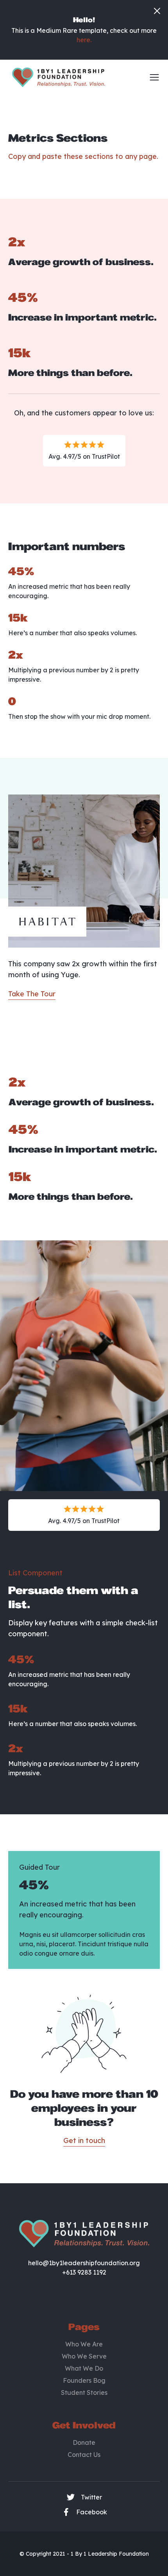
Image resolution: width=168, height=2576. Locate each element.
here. (84, 40)
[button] (152, 77)
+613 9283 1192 (84, 2272)
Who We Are (84, 2344)
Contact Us (84, 2455)
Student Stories (84, 2393)
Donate (84, 2442)
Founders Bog (84, 2380)
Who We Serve (84, 2356)
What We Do (84, 2368)
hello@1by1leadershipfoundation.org (84, 2263)
